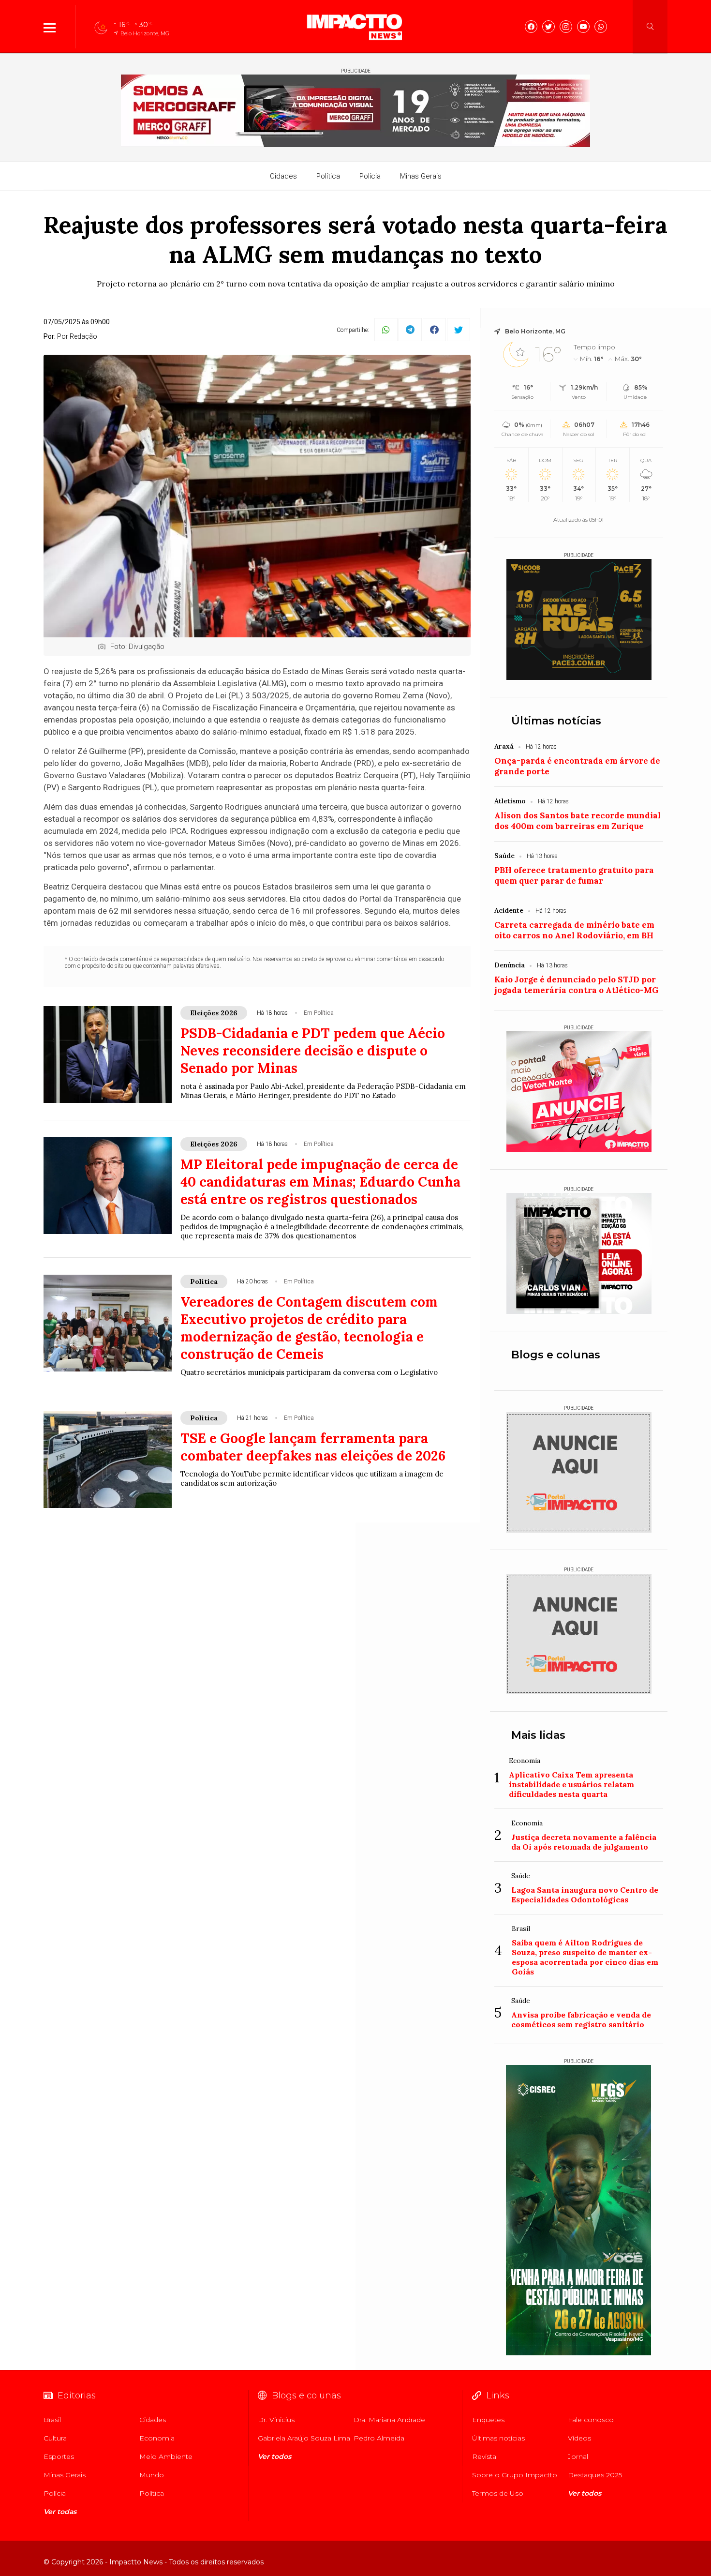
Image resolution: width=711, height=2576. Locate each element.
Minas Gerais (421, 176)
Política (328, 176)
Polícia (370, 176)
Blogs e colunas (556, 1355)
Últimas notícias (556, 721)
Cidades (283, 176)
